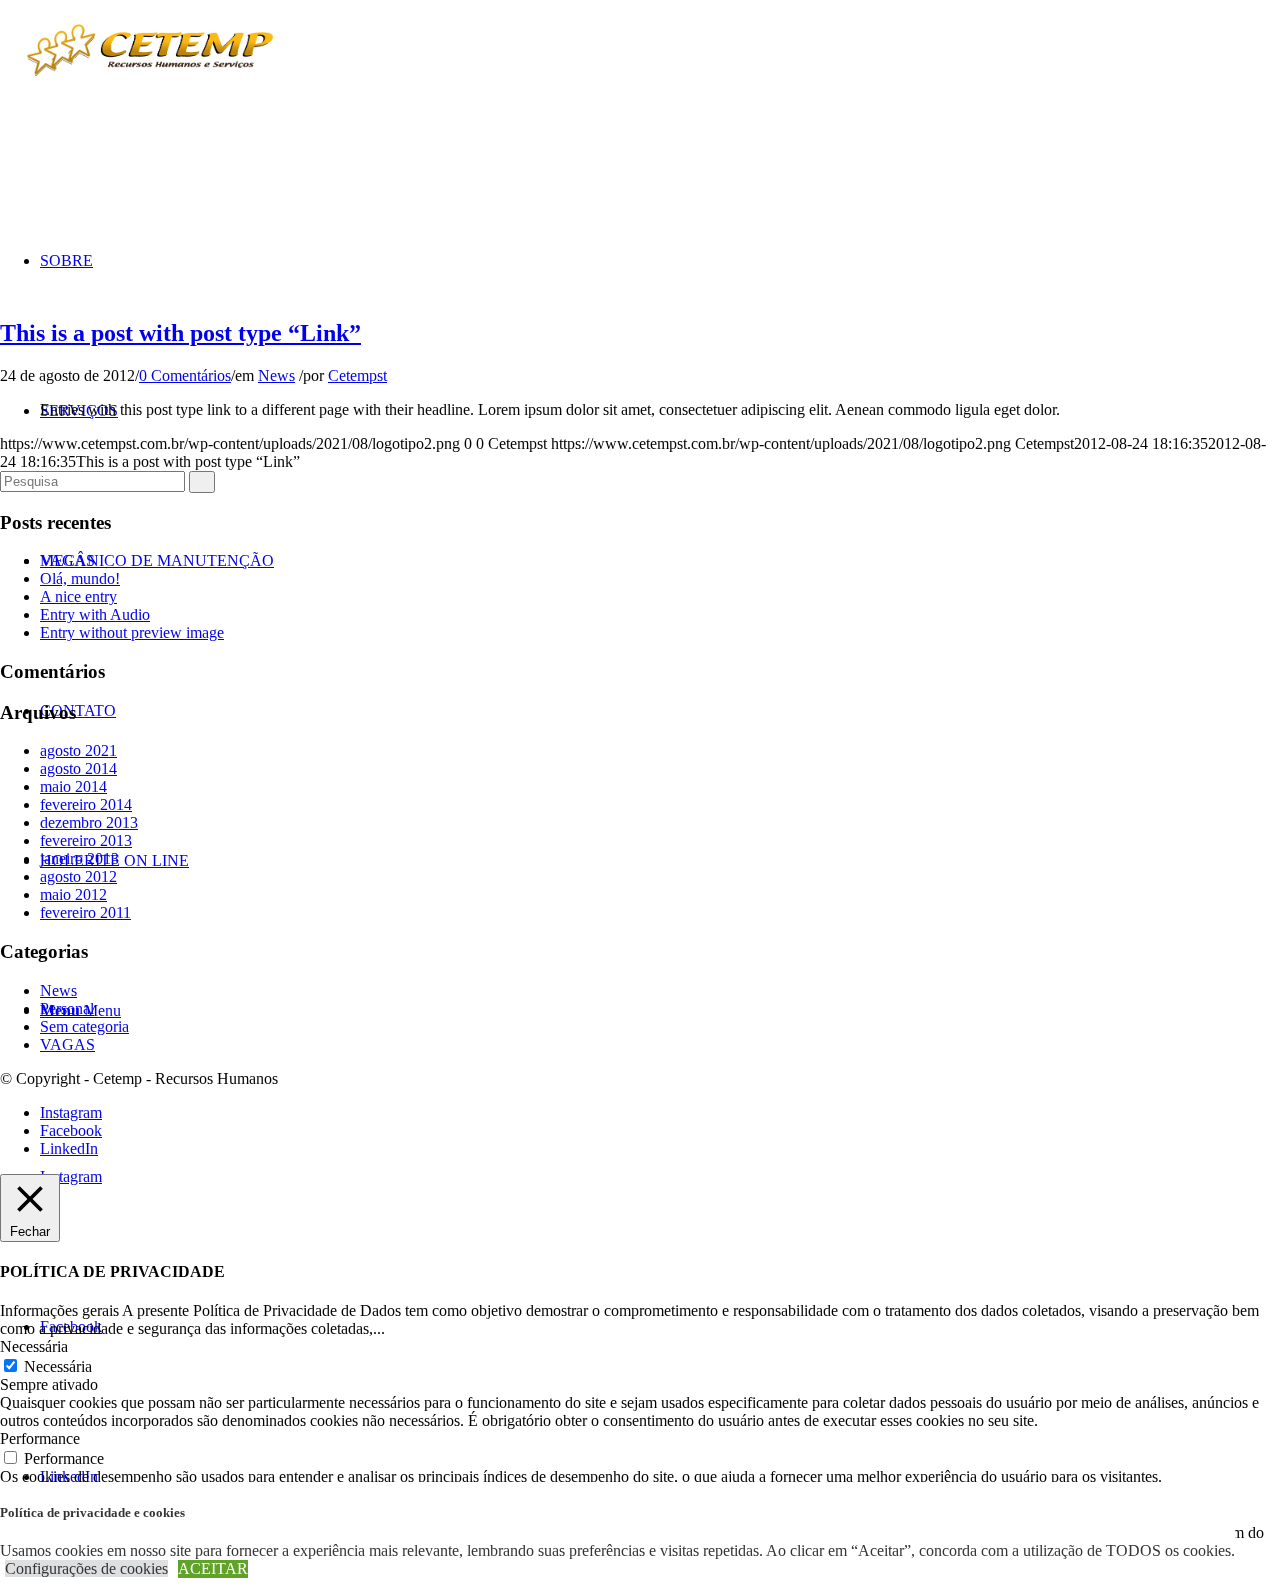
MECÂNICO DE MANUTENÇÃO (157, 560)
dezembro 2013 (89, 822)
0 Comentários (185, 375)
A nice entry (78, 596)
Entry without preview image (132, 632)
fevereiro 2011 (85, 912)
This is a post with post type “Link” (180, 333)
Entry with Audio (95, 614)
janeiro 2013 (79, 858)
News (276, 375)
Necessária (58, 1366)
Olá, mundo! (80, 578)
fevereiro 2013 (86, 840)
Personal (67, 1008)
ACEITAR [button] (213, 1568)
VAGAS (67, 1044)
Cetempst (357, 375)
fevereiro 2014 (86, 804)
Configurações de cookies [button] (86, 1568)
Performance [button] (40, 1438)
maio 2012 (73, 894)
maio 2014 (73, 786)
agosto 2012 (78, 876)
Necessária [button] (34, 1346)
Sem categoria (84, 1026)
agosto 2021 (78, 750)
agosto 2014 (78, 768)
